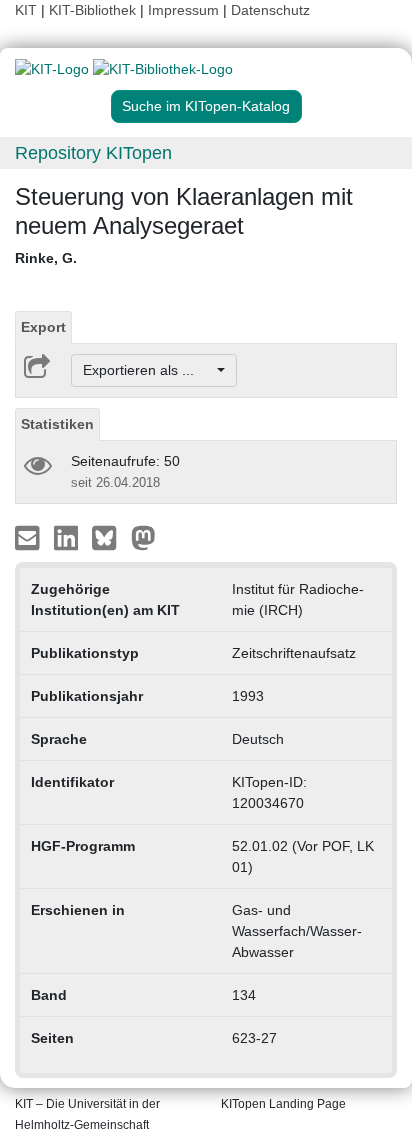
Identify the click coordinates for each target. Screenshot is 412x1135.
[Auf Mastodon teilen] (143, 537)
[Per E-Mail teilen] (29, 537)
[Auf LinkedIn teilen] (68, 537)
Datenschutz (270, 10)
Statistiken (57, 424)
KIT (26, 10)
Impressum (183, 10)
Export (43, 327)
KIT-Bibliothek (94, 10)
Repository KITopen (93, 153)
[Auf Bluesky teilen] (109, 537)
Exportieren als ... (148, 370)
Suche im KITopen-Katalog (206, 106)
